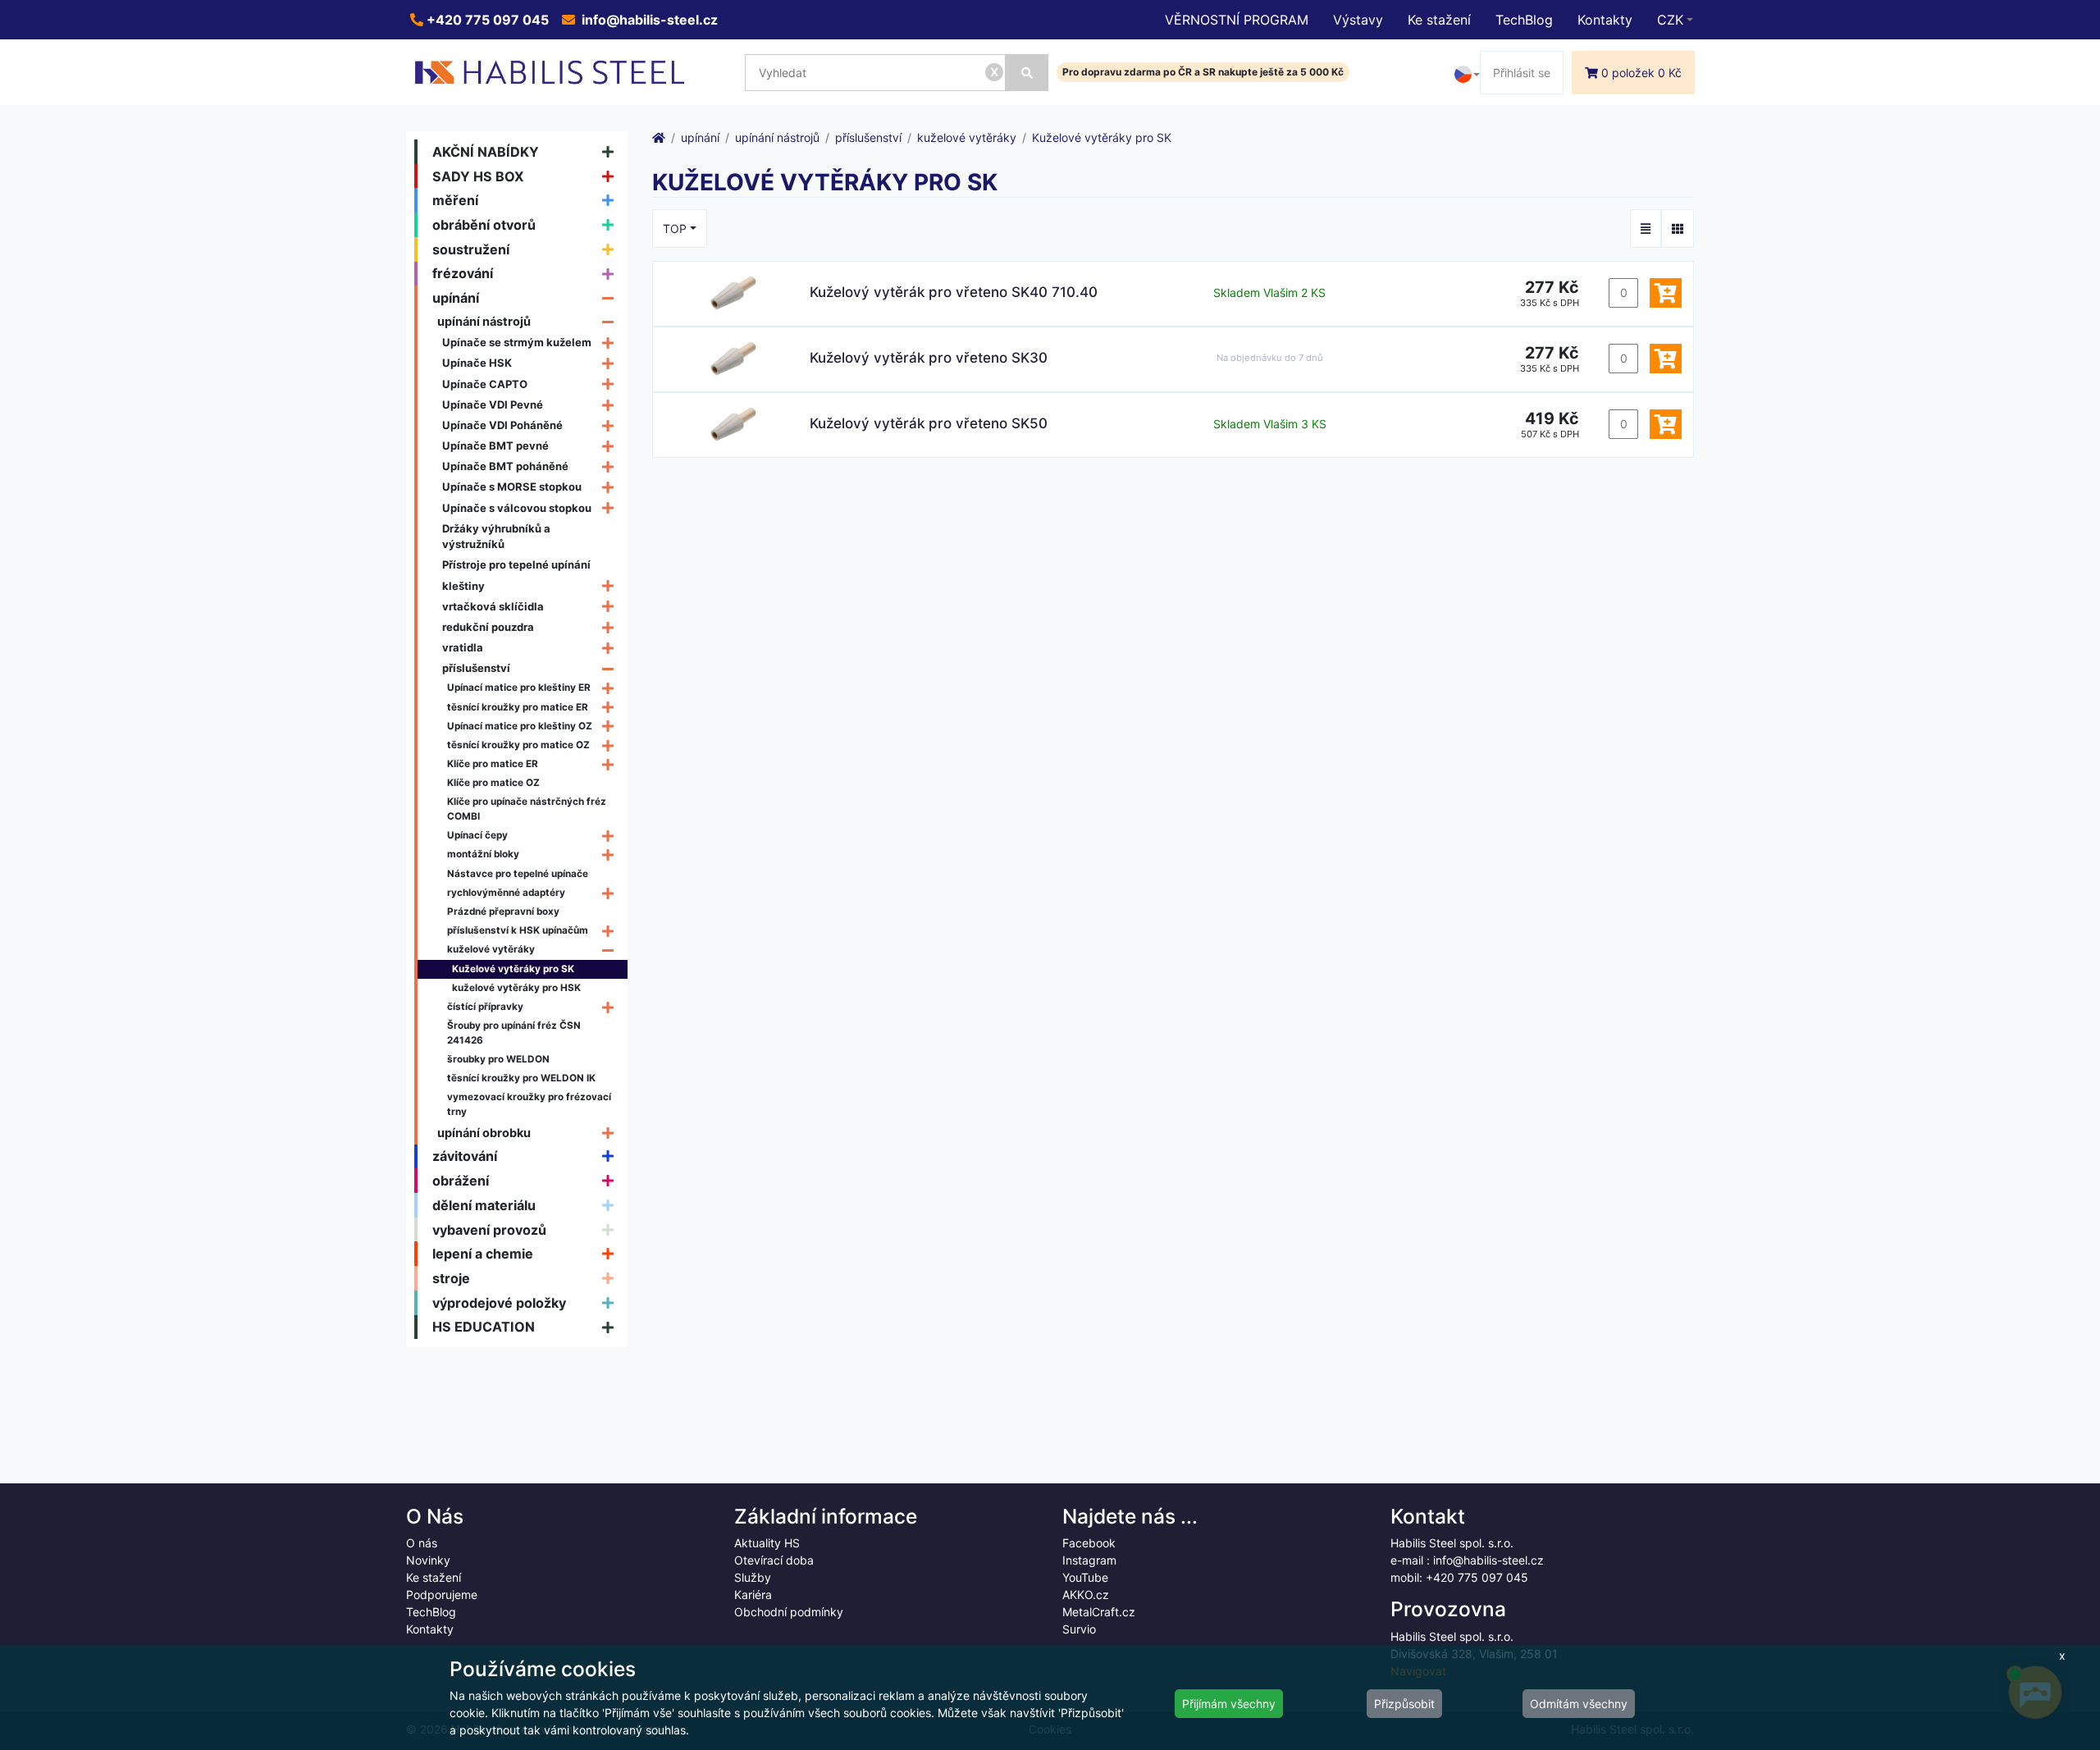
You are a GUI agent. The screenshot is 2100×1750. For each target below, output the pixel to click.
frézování (463, 273)
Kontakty (1605, 20)
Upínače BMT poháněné (505, 466)
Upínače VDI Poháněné (502, 425)
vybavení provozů (489, 1230)
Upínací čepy (477, 835)
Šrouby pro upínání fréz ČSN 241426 (514, 1033)
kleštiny (463, 586)
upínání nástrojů (484, 321)
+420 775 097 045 (486, 20)
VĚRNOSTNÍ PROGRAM (1237, 20)
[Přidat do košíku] (1666, 293)
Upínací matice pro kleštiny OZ (520, 726)
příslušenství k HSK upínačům (518, 930)
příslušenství (476, 668)
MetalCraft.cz (1099, 1612)
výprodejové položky (499, 1303)
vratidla (463, 647)
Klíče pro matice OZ (493, 783)
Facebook (1089, 1543)
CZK (1670, 20)
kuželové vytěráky (491, 949)
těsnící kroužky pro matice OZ (518, 745)
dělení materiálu (484, 1205)
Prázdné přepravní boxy (503, 912)
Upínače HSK (477, 363)
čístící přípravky (485, 1007)
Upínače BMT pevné (495, 445)
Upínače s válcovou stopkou (517, 508)
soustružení (471, 249)
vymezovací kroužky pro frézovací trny (529, 1104)
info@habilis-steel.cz (648, 20)
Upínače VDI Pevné (493, 404)
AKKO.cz (1086, 1595)
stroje (451, 1278)
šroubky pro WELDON (498, 1059)
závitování (465, 1156)
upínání (456, 298)
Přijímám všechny (1229, 1704)
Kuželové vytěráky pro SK (513, 969)
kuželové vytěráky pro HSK (516, 988)
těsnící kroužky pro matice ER (518, 707)
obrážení (461, 1181)
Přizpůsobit (1404, 1704)
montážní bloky (483, 854)
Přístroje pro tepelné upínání (516, 564)
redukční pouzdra (488, 627)
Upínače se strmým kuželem (517, 342)
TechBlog (1524, 20)
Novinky (428, 1560)
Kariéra (753, 1595)
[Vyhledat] (1027, 73)
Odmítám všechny (1579, 1704)
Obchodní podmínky (789, 1612)
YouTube (1085, 1577)
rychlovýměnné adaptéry (506, 893)
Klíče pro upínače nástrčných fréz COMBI (527, 809)
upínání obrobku (484, 1133)
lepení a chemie (483, 1254)
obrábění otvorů (484, 225)
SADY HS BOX (478, 176)
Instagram (1089, 1560)
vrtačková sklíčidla (493, 606)
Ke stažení (1439, 20)
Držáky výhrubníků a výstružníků (496, 537)
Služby (753, 1577)
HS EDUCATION (484, 1327)
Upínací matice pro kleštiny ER (519, 688)
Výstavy (1358, 20)
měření (455, 200)
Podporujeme (442, 1595)
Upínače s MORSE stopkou (512, 487)
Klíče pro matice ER (493, 764)
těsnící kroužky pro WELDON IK (521, 1078)
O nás (422, 1543)
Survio (1079, 1629)
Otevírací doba (774, 1560)
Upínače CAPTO (485, 384)
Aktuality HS (767, 1543)
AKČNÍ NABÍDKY (486, 152)
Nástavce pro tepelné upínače (518, 874)
